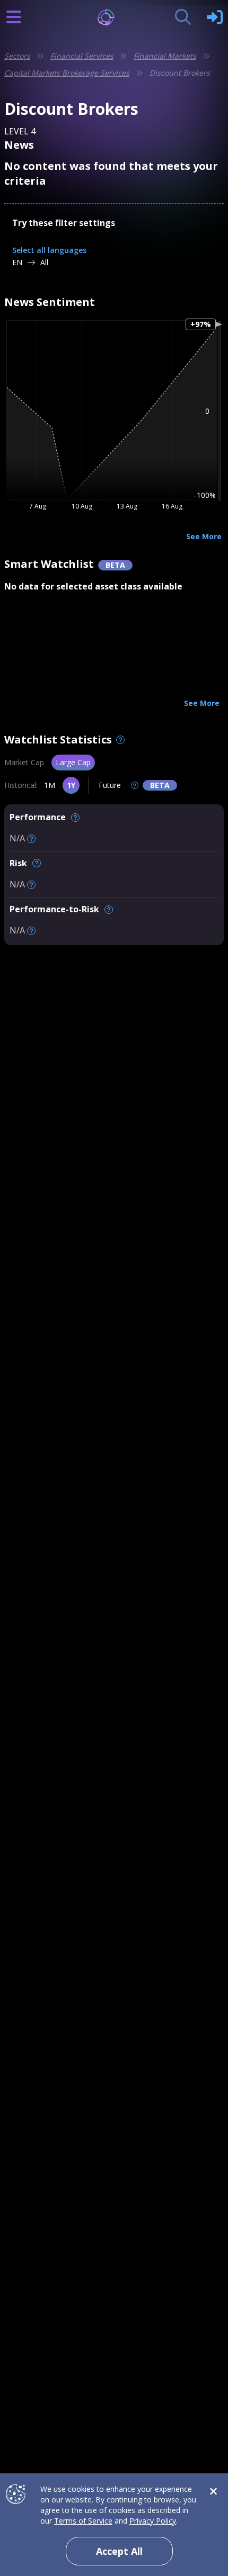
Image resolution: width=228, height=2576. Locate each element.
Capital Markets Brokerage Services (67, 73)
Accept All (119, 2551)
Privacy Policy (153, 2521)
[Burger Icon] (14, 17)
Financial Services (82, 56)
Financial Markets (165, 56)
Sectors (17, 56)
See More (204, 536)
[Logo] (114, 17)
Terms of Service (83, 2521)
